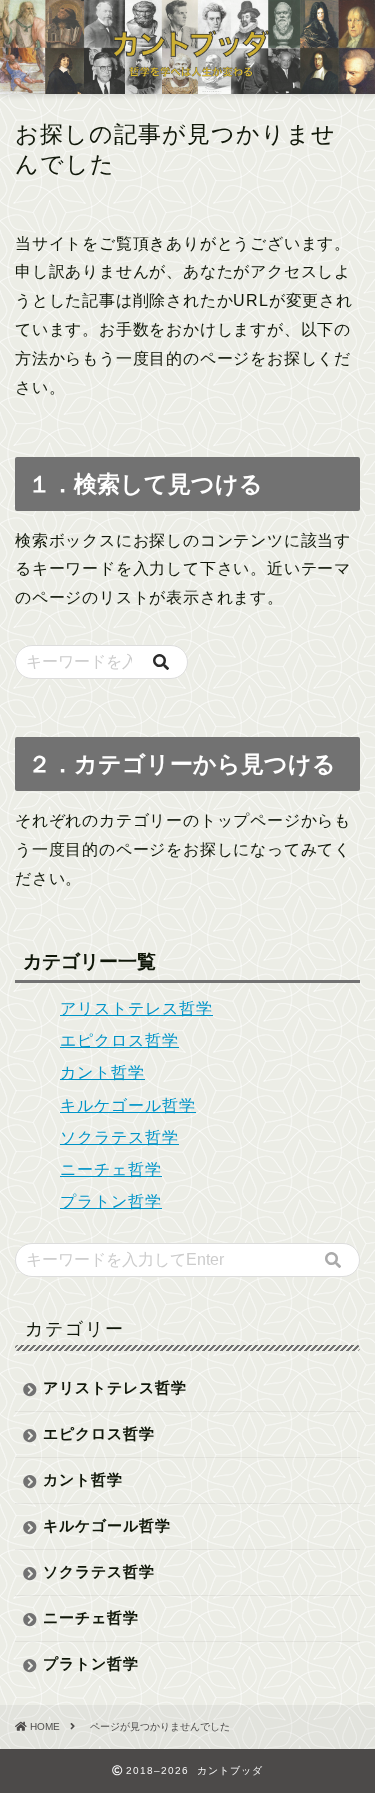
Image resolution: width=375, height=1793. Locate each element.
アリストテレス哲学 (136, 1008)
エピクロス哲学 (119, 1040)
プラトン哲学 (111, 1201)
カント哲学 (102, 1072)
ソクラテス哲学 (119, 1137)
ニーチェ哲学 (111, 1169)
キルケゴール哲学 (128, 1105)
